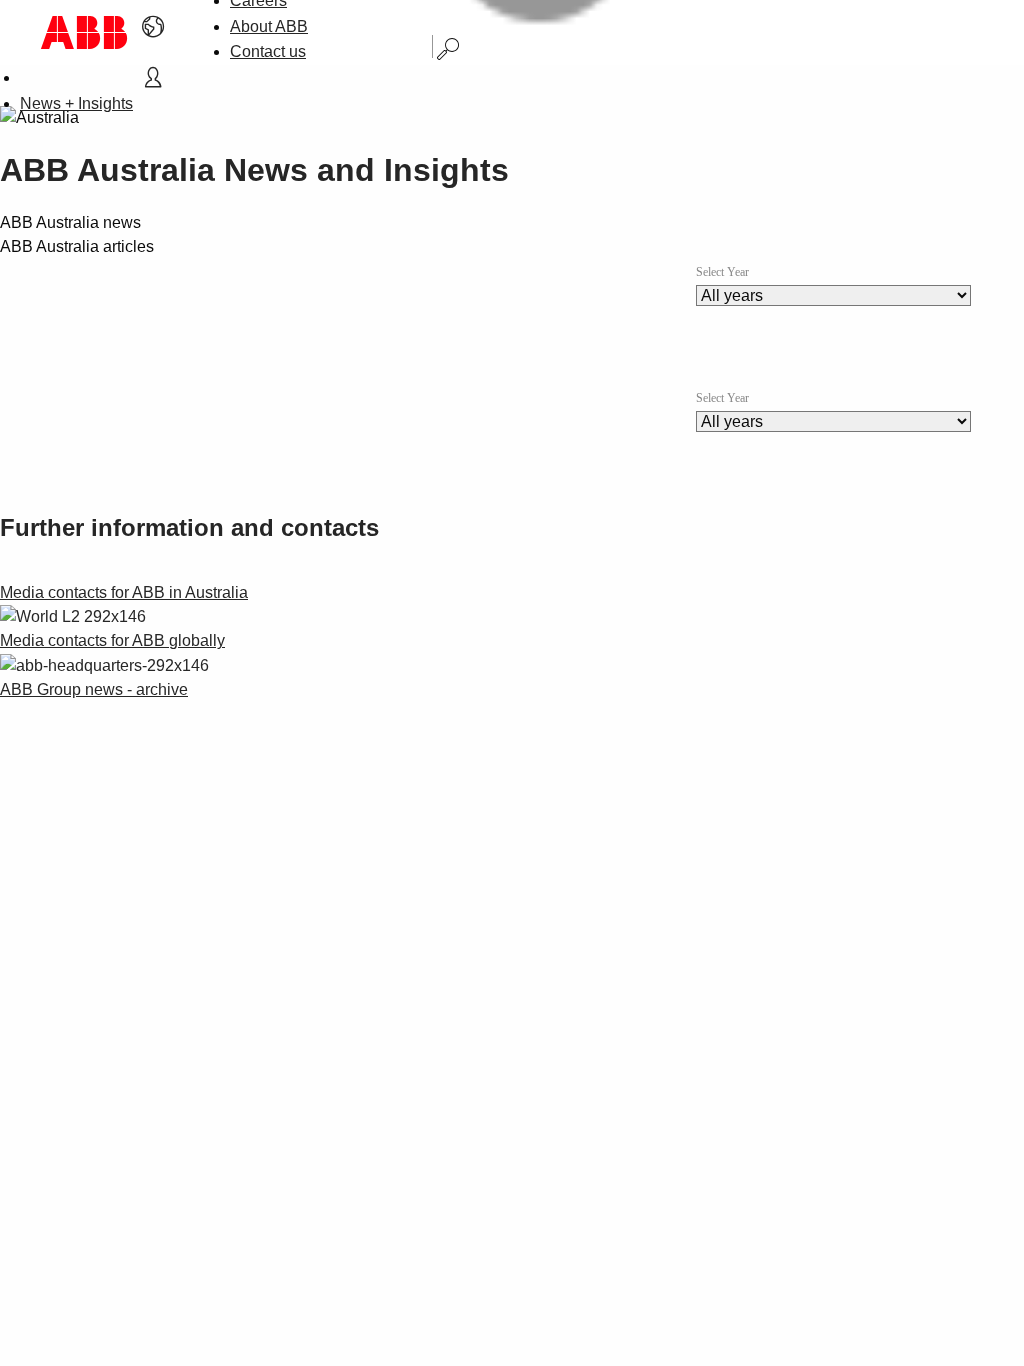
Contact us (268, 51)
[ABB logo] (84, 32)
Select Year (722, 272)
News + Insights (76, 103)
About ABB (269, 26)
